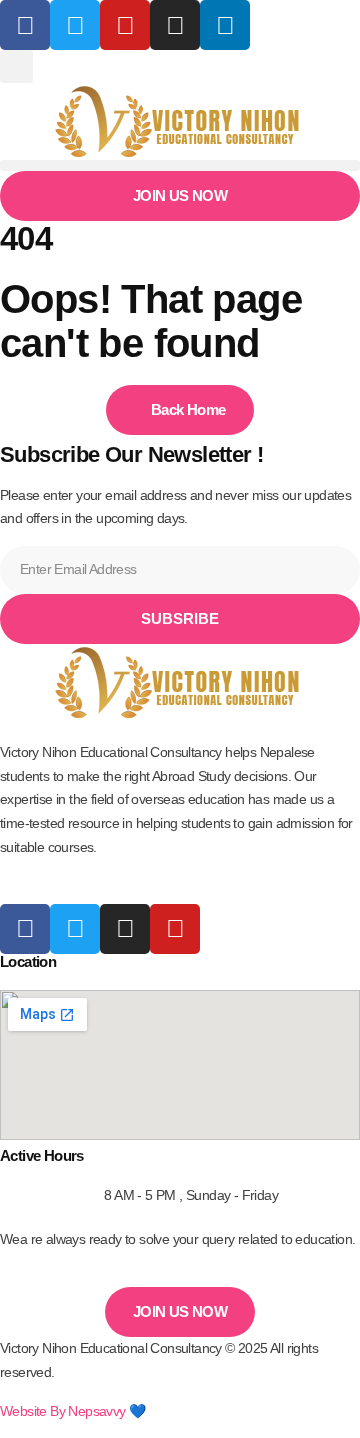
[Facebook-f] (25, 929)
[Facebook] (25, 25)
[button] (16, 66)
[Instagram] (175, 25)
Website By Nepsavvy (63, 1411)
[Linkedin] (225, 25)
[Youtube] (175, 929)
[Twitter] (75, 929)
